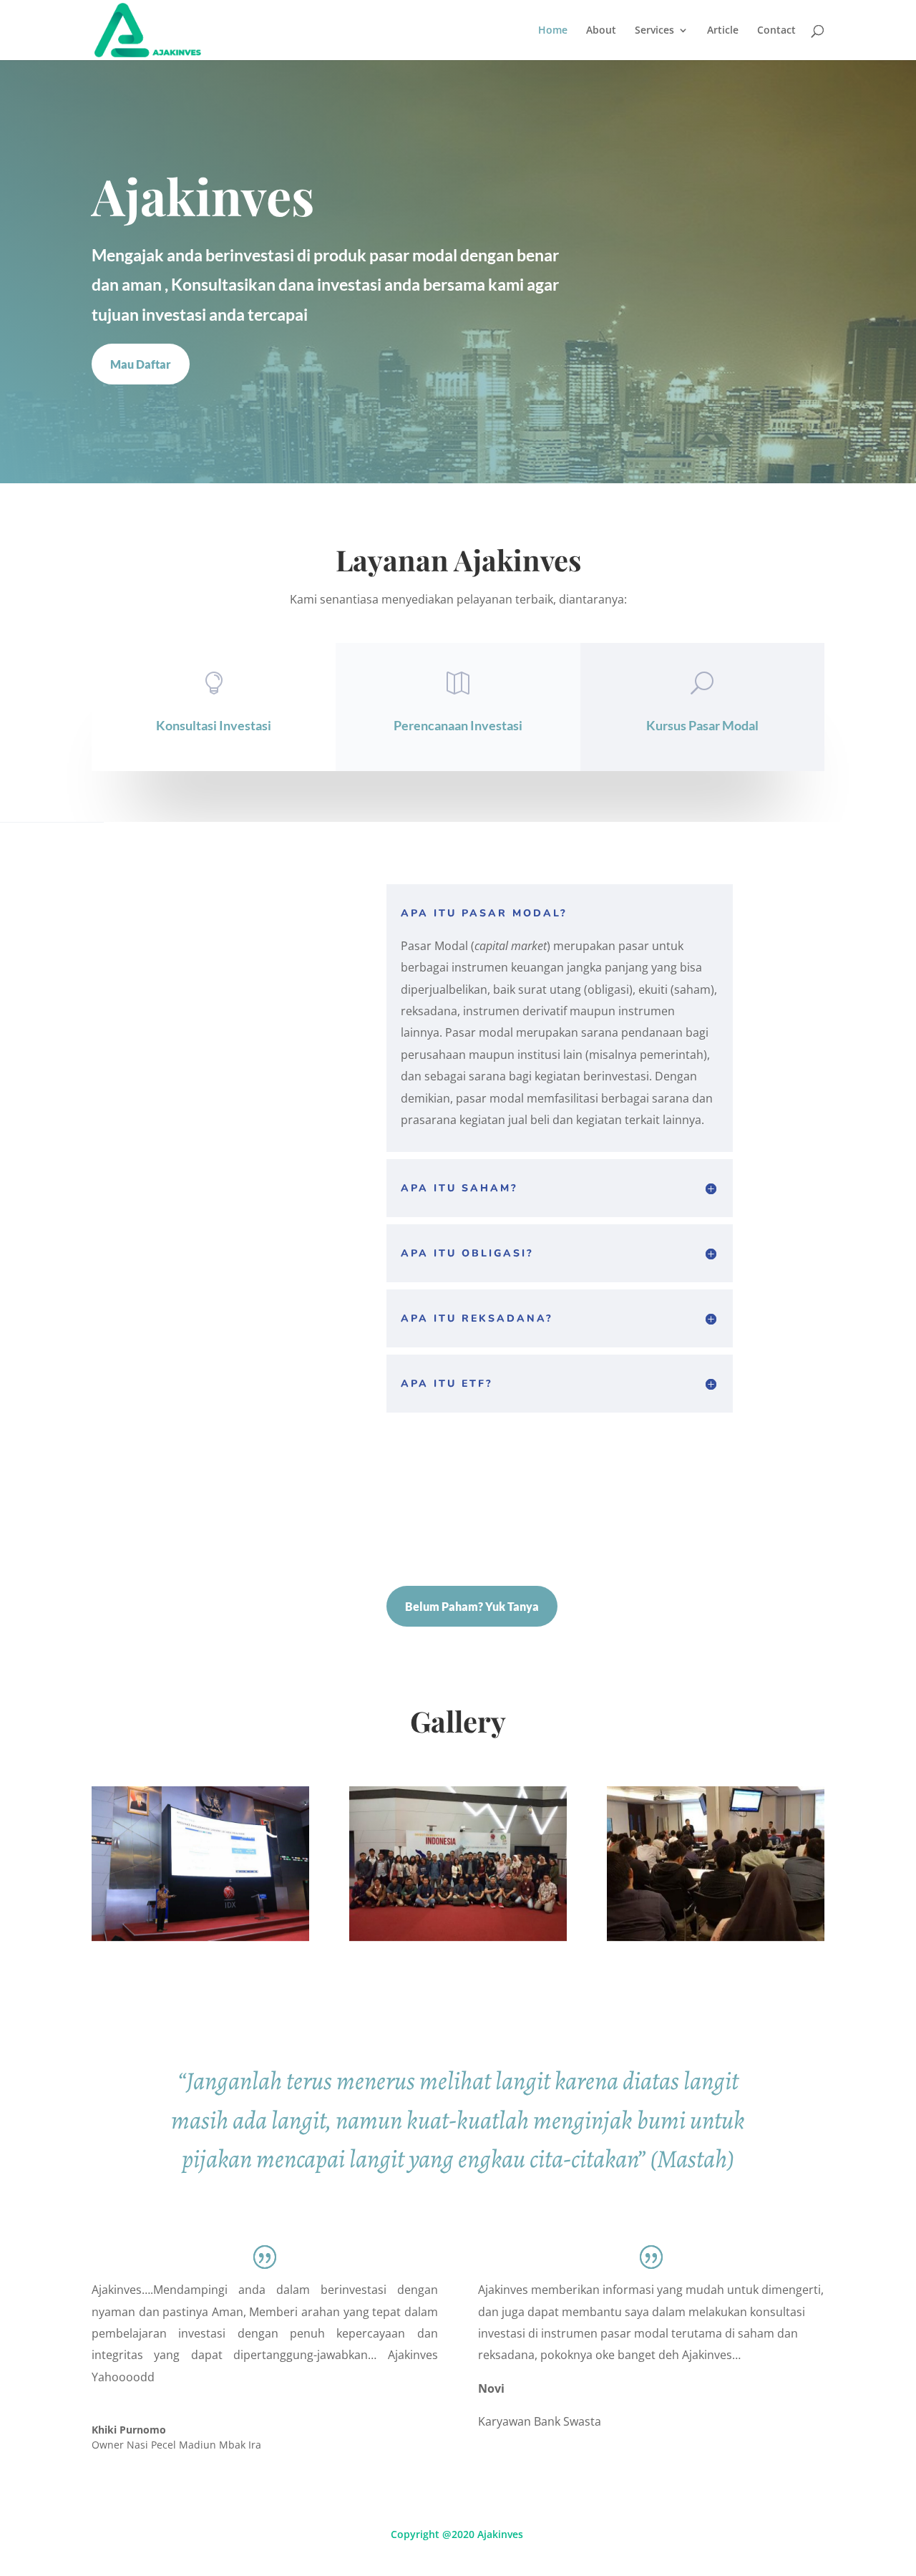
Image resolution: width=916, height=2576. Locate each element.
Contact (776, 31)
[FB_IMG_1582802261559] (716, 1937)
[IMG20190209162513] (458, 1937)
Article (723, 31)
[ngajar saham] (200, 1937)
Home (553, 31)
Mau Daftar (141, 364)
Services (654, 31)
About (601, 31)
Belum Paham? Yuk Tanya (472, 1606)
